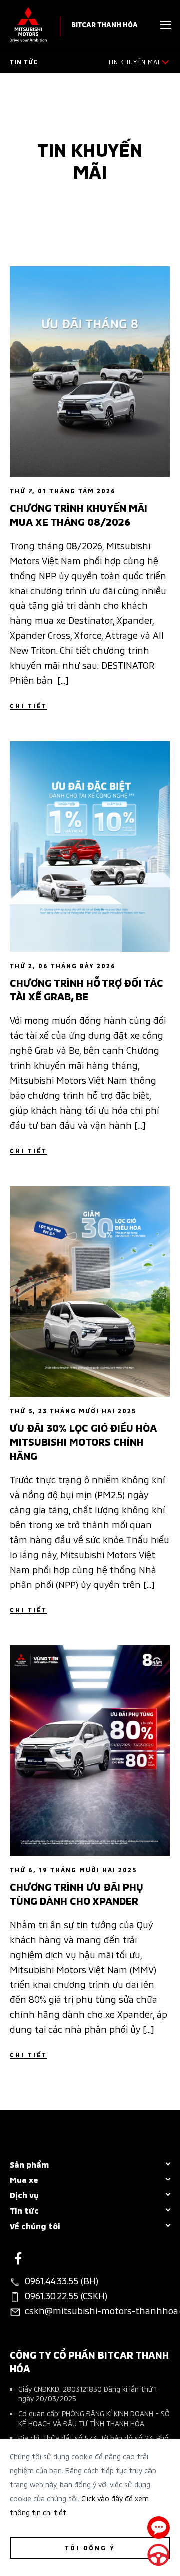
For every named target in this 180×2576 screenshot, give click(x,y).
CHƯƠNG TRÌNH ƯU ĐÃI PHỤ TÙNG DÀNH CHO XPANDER (77, 1893)
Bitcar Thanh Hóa (105, 24)
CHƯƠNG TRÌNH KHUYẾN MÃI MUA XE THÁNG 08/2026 (79, 514)
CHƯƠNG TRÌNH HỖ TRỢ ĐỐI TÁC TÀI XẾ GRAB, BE (87, 989)
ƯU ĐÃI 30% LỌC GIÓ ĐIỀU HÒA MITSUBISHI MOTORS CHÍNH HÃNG (83, 1441)
